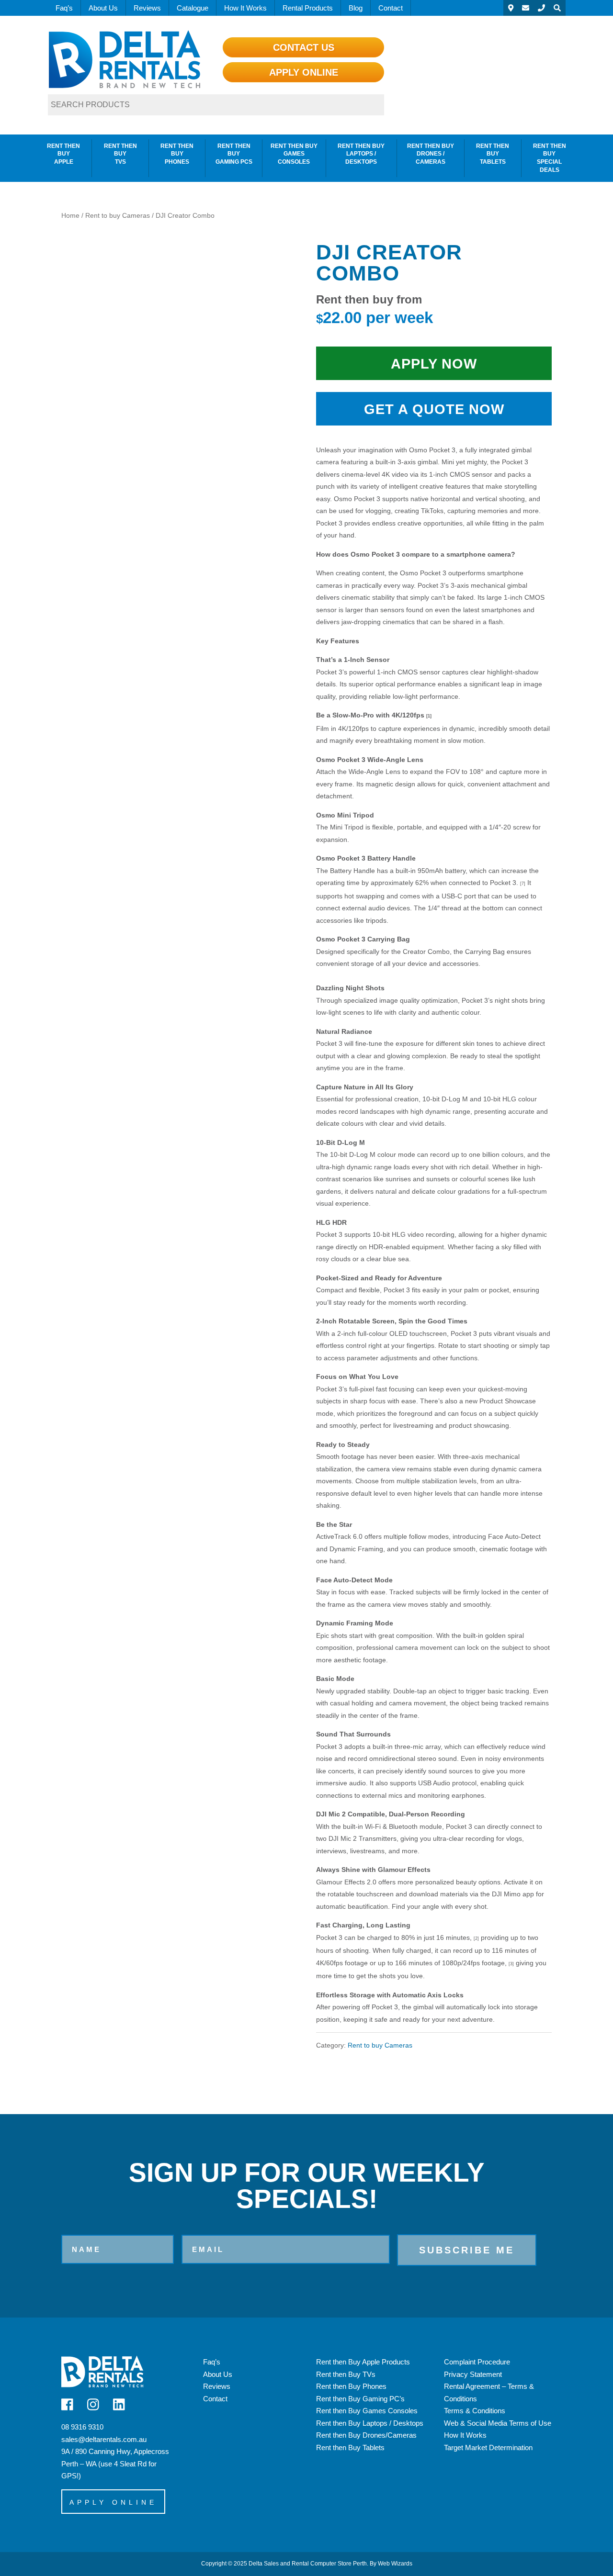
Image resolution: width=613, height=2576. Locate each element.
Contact (391, 8)
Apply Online (304, 72)
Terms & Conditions (475, 2411)
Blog (356, 8)
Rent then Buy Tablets (493, 154)
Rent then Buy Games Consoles (294, 154)
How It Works (245, 8)
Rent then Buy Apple (63, 154)
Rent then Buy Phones (177, 154)
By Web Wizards (391, 2564)
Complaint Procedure (477, 2362)
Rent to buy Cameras (118, 216)
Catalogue (193, 8)
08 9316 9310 (82, 2427)
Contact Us (304, 47)
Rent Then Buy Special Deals (550, 158)
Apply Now (434, 364)
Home (70, 216)
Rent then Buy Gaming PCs (234, 154)
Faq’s (64, 8)
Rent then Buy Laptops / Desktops (361, 154)
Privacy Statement (473, 2374)
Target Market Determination (488, 2447)
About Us (103, 8)
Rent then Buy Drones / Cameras (431, 154)
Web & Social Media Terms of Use (498, 2423)
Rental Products (308, 8)
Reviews (147, 8)
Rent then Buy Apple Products (363, 2362)
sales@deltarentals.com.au (104, 2439)
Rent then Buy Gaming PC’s (360, 2399)
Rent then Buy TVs (120, 154)
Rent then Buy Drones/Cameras (366, 2435)
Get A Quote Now (434, 409)
